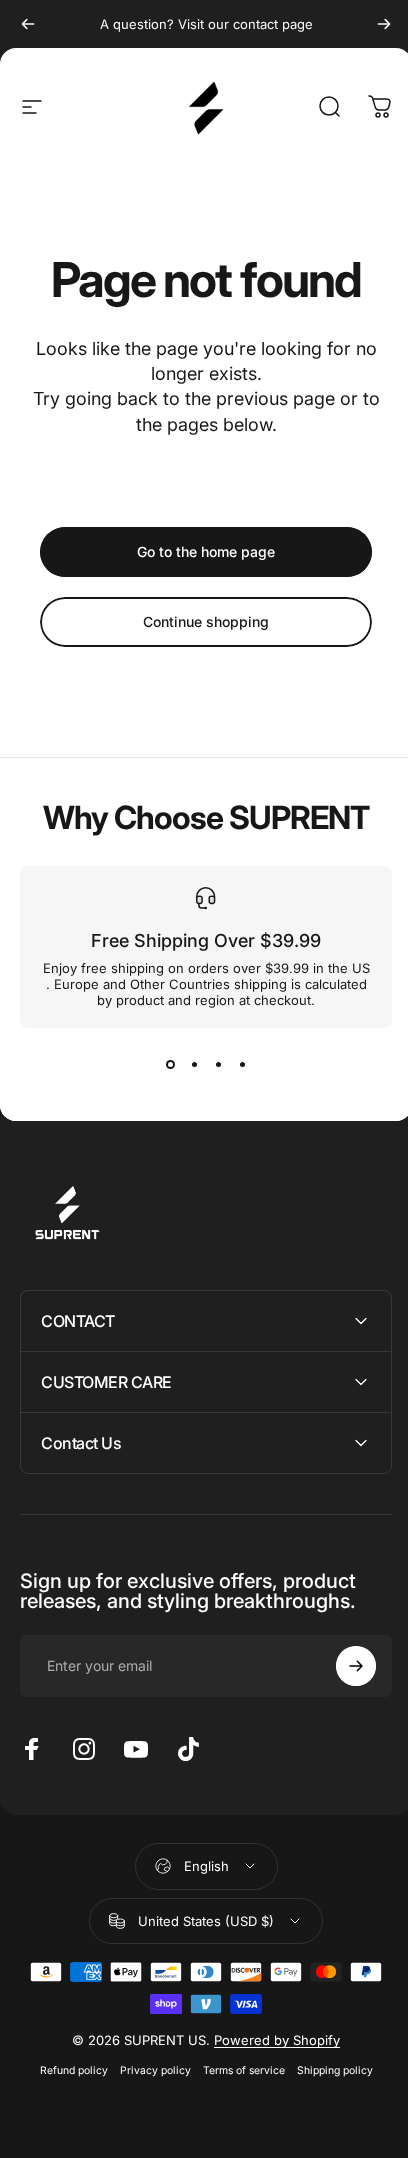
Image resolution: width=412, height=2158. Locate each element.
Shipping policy (327, 2070)
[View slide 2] (194, 1064)
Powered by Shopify (270, 2040)
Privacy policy (147, 2070)
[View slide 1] (170, 1064)
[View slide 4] (242, 1064)
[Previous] (28, 24)
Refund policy (66, 2070)
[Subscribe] (341, 1666)
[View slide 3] (218, 1064)
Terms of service (236, 2070)
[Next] (384, 24)
